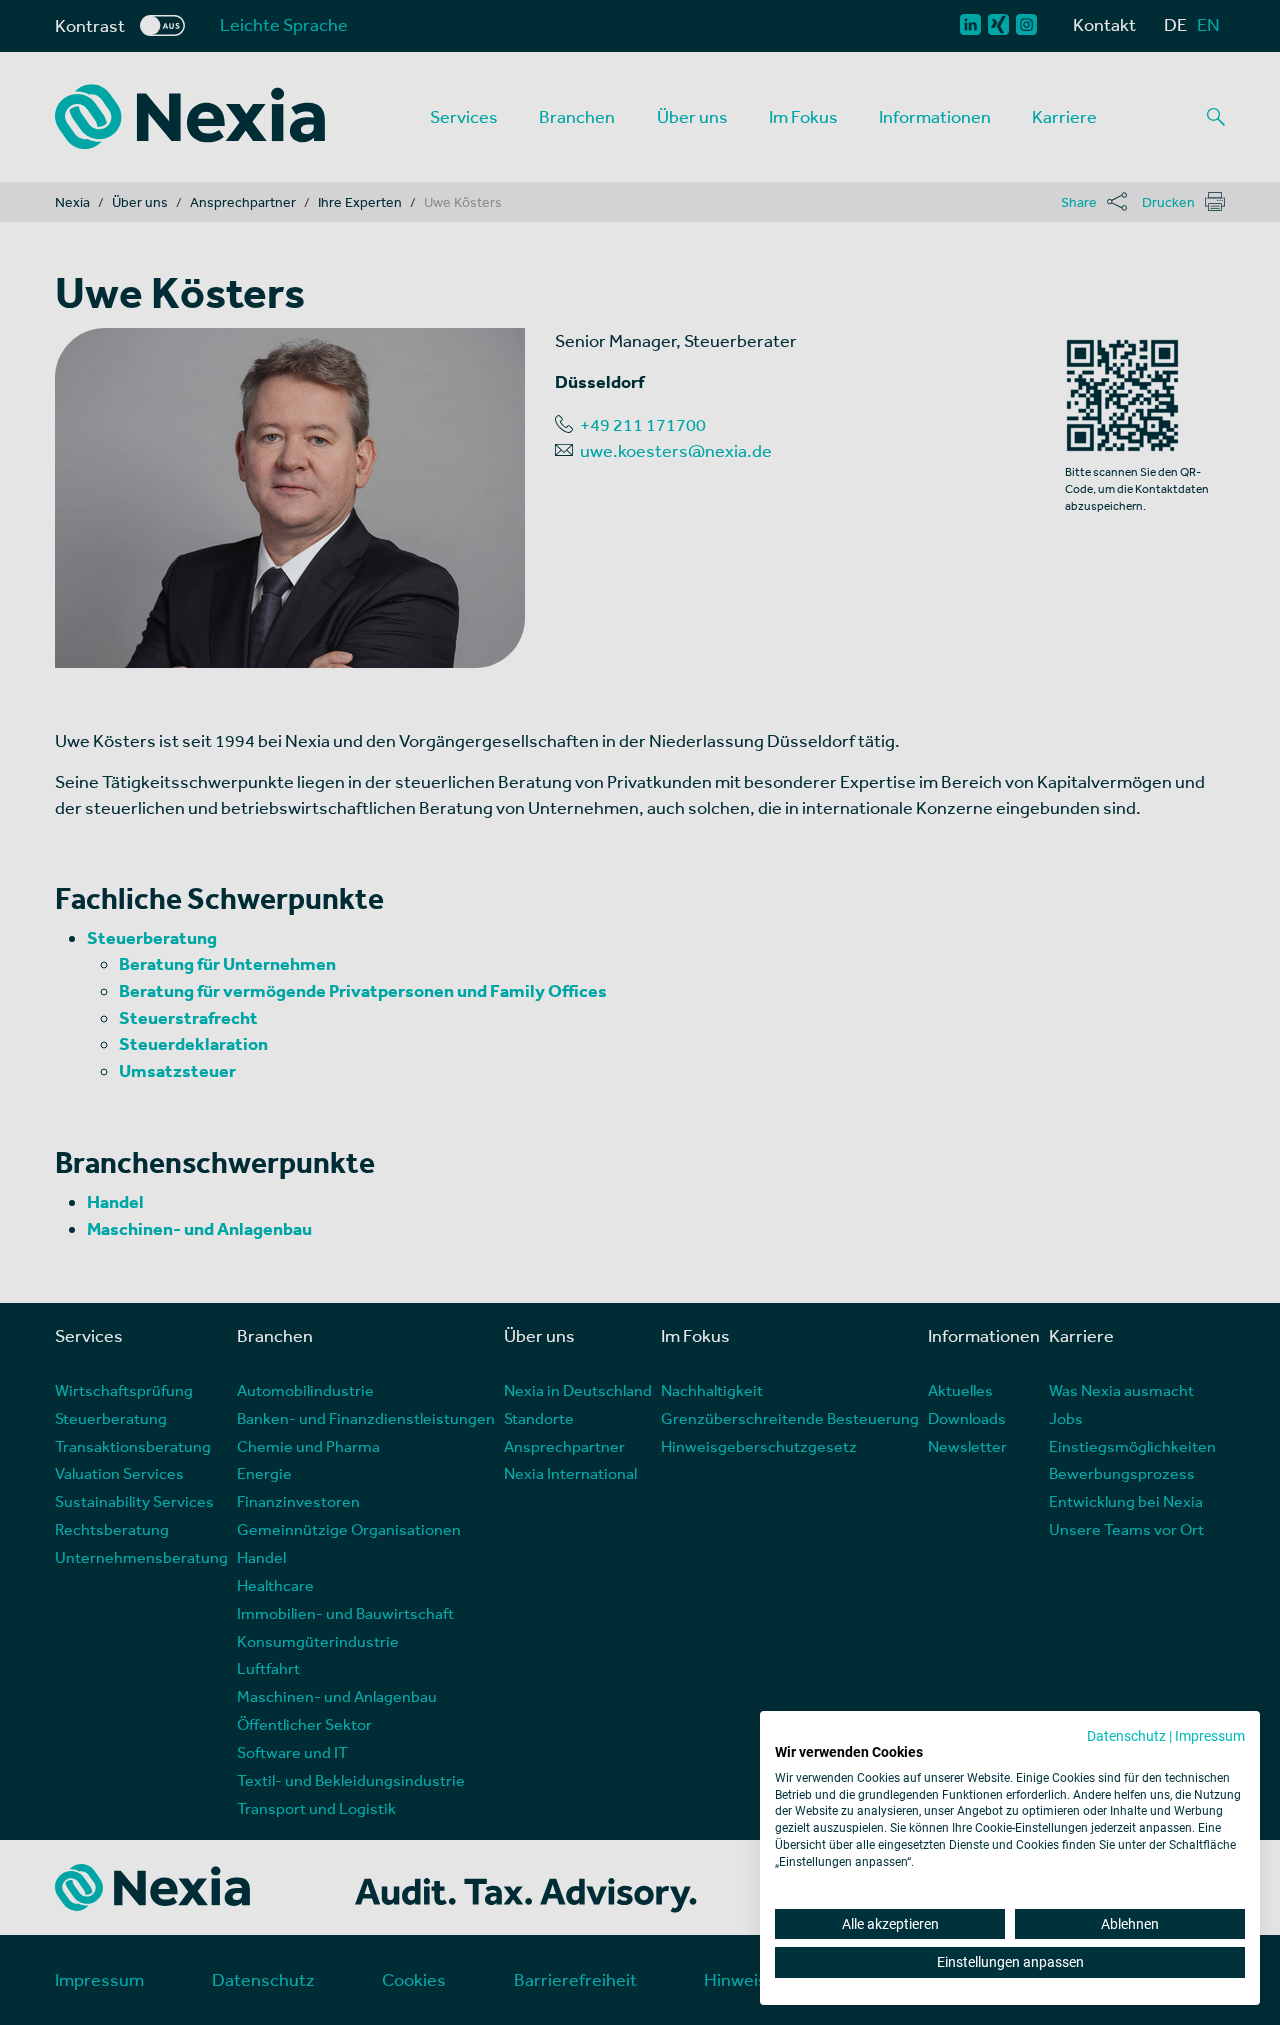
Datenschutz (1126, 1736)
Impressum (1210, 1736)
